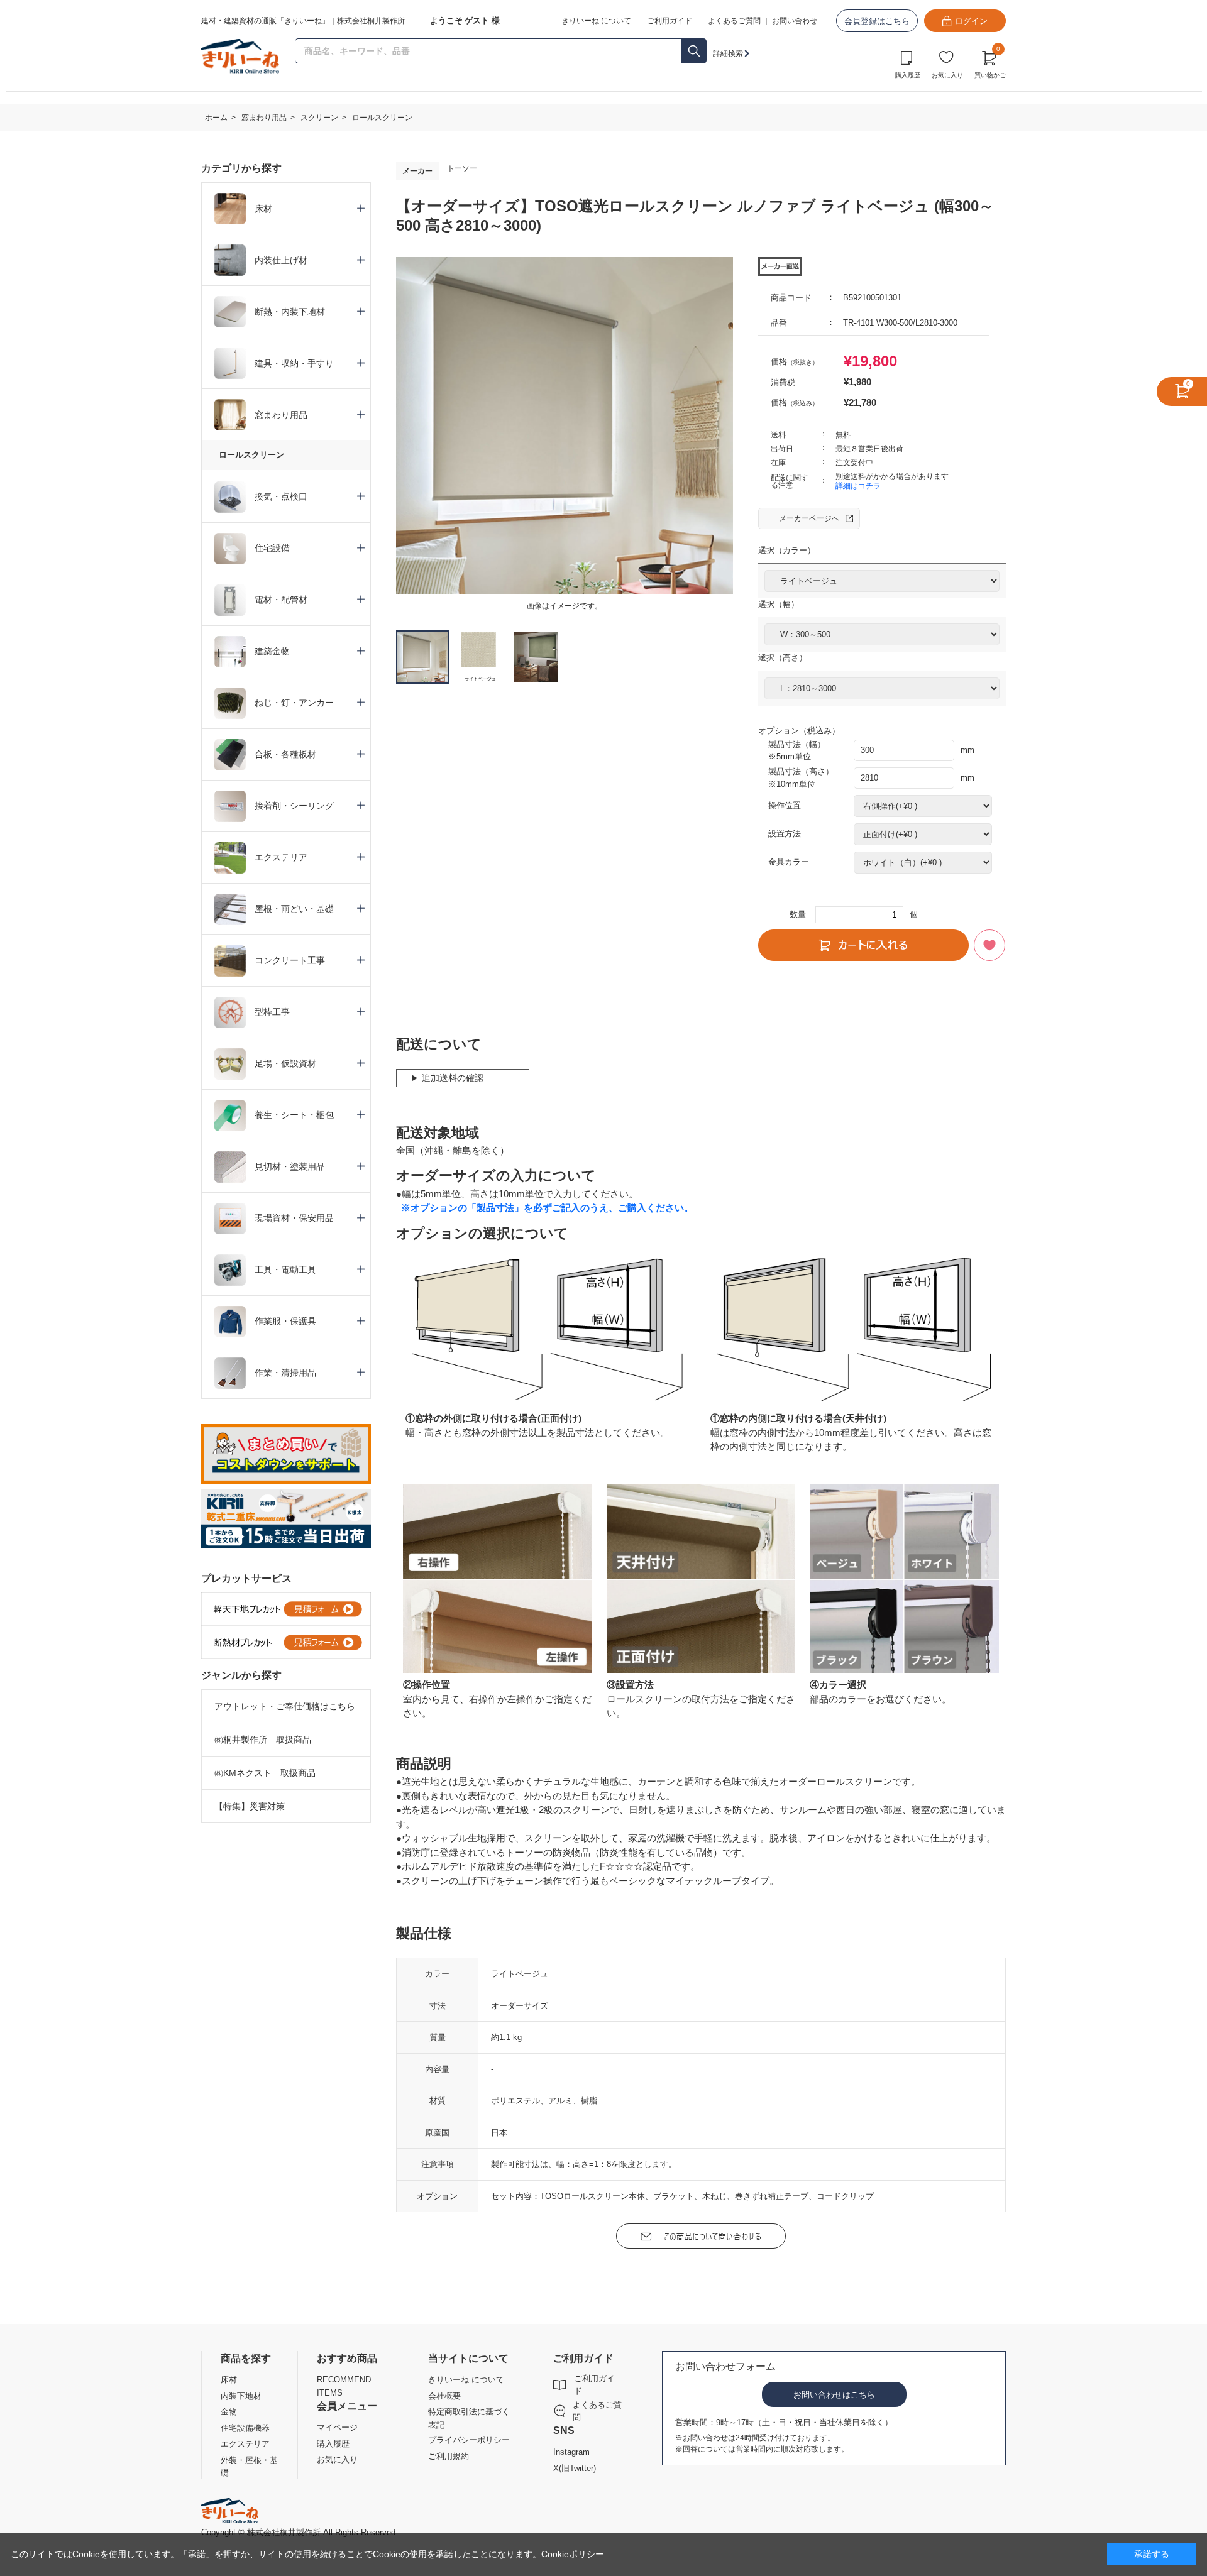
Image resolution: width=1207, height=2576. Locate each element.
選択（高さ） (783, 658)
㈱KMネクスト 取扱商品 (265, 1773)
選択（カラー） (787, 550)
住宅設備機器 (245, 2428)
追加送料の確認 (453, 1078)
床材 (229, 2380)
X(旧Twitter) (575, 2468)
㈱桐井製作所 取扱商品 (263, 1740)
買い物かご (990, 63)
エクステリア (245, 2444)
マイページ (337, 2427)
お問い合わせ (795, 21)
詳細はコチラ (858, 486)
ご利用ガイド (594, 2385)
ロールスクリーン (251, 455)
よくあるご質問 (734, 21)
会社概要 (444, 2396)
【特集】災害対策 (250, 1806)
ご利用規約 (449, 2456)
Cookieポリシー (573, 2554)
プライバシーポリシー (469, 2440)
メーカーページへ (809, 518)
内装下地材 (241, 2396)
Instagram (571, 2452)
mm (967, 750)
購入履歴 (908, 75)
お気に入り (947, 75)
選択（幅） (779, 604)
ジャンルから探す (241, 1675)
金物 (229, 2412)
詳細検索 (728, 53)
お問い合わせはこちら (834, 2395)
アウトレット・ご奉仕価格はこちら (285, 1706)
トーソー (462, 168)
